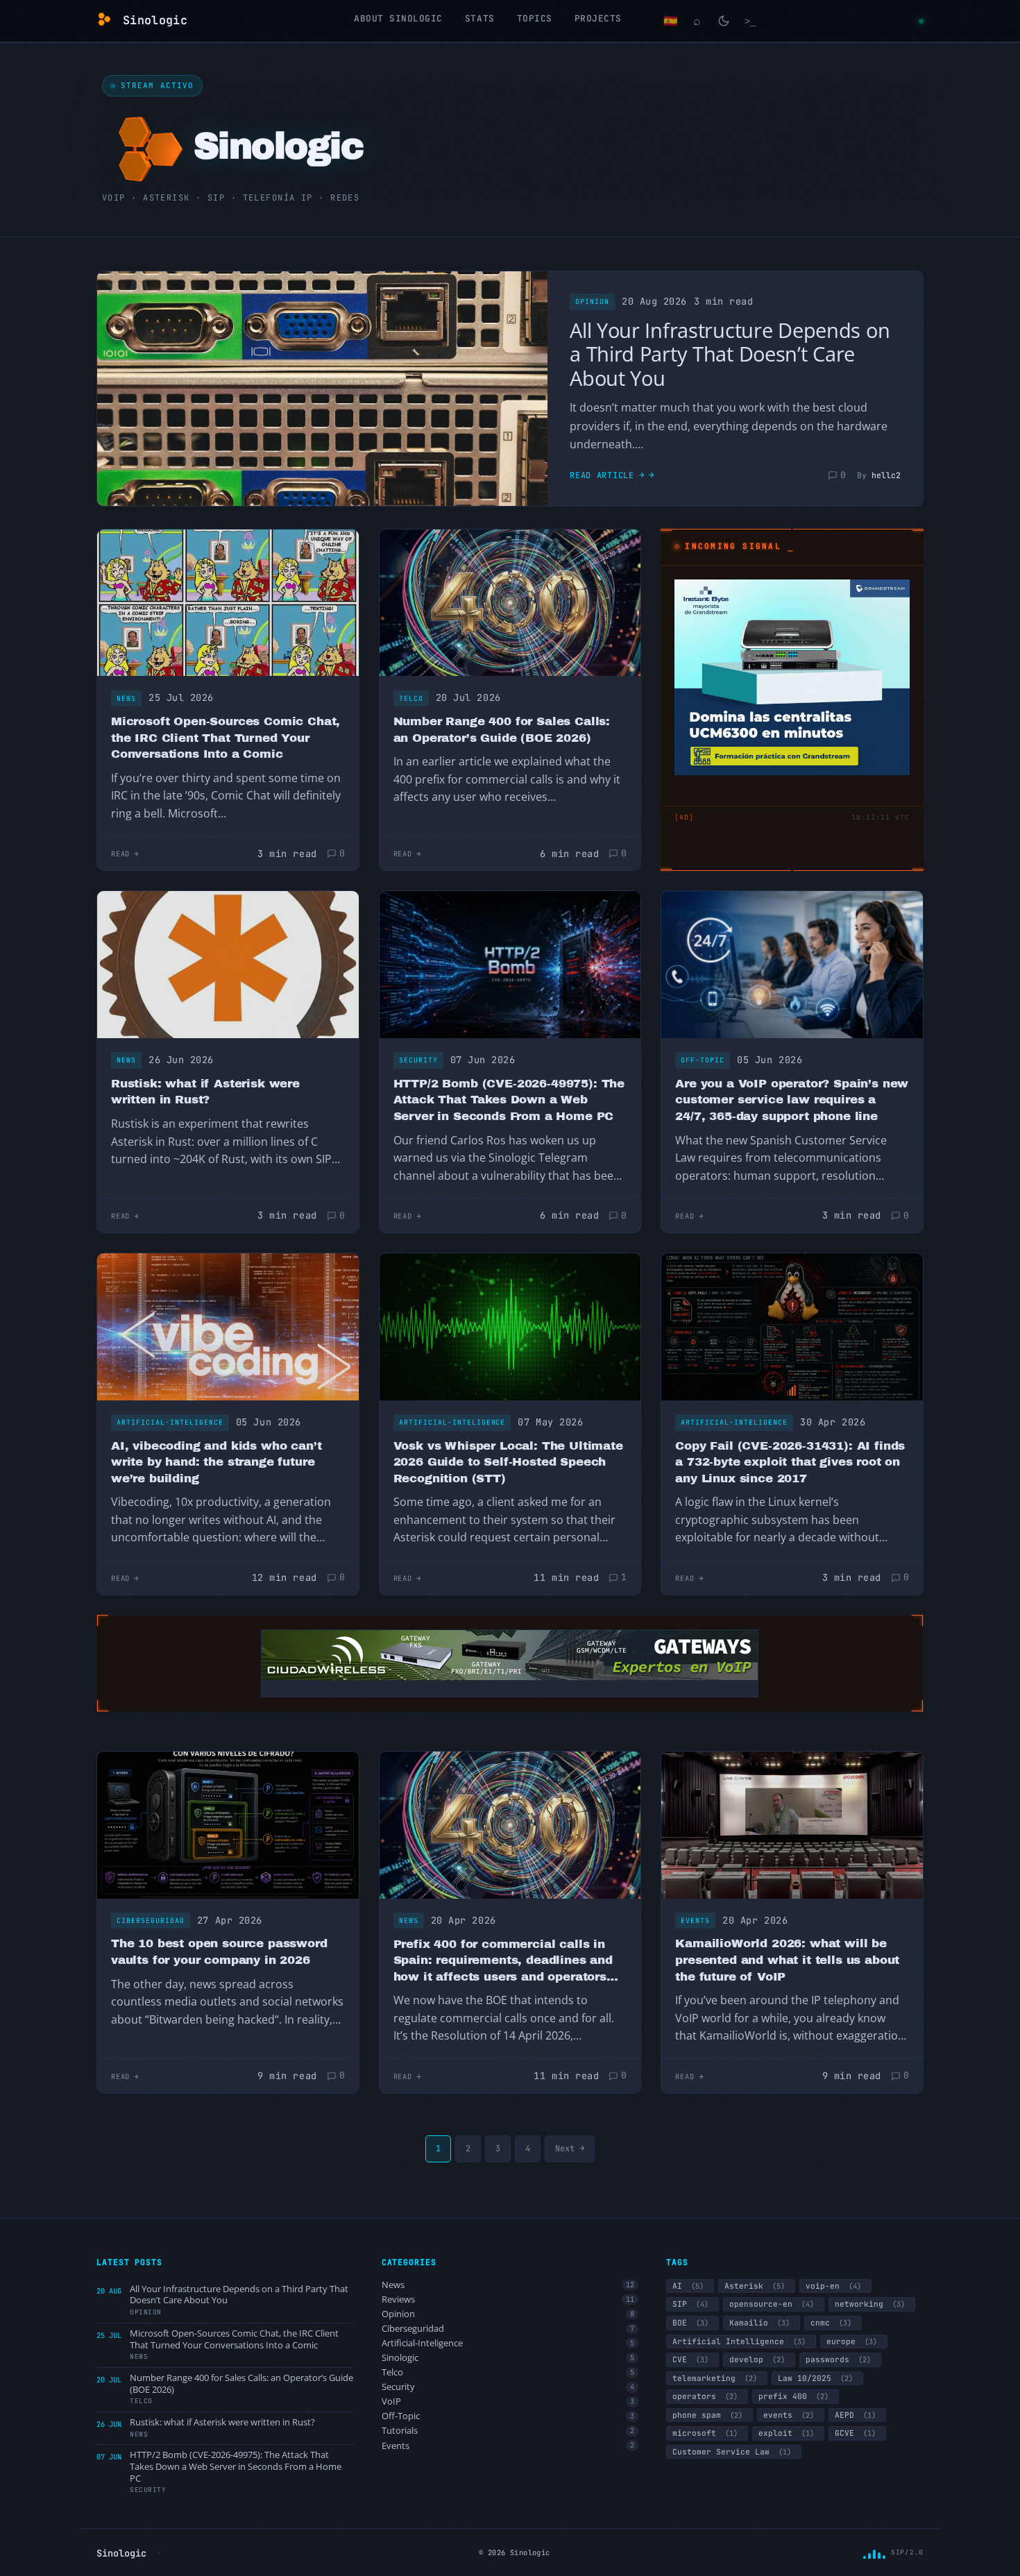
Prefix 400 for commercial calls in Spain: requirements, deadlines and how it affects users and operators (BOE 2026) (503, 1961)
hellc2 (886, 475)
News (126, 698)
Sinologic (508, 2358)
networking (870, 2304)
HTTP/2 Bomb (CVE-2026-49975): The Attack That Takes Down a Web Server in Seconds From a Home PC (509, 1100)
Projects (598, 18)
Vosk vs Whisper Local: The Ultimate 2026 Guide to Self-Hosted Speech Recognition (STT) (508, 1462)
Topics (535, 18)
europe (852, 2341)
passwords (838, 2359)
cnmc (831, 2323)
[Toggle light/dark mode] (724, 21)
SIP (690, 2304)
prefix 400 (793, 2396)
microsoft (705, 2433)
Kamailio (759, 2323)
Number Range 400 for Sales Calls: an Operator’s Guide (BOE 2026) (502, 730)
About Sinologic (398, 18)
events (789, 2415)
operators (705, 2396)
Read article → (607, 475)
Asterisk (755, 2286)
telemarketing (715, 2378)
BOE (690, 2323)
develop (757, 2359)
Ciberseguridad (151, 1921)
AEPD (855, 2415)
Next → (570, 2149)
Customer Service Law (732, 2452)
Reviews (508, 2299)
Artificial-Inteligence (170, 1422)
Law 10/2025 (815, 2378)
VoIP (508, 2401)
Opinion (592, 302)
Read (120, 854)
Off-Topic (703, 1060)
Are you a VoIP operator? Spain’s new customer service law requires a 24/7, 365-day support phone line (792, 1100)
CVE (690, 2359)
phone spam (707, 2415)
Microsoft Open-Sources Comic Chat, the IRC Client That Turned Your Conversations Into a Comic (226, 738)
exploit (786, 2433)
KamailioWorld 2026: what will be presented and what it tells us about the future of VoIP (787, 1960)
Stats (480, 18)
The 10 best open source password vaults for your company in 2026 (219, 1952)
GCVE (855, 2433)
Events (695, 1921)
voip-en (833, 2286)
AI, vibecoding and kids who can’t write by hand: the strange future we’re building (216, 1462)
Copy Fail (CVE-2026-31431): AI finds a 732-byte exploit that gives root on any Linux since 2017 (790, 1462)
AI (688, 2286)
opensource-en (772, 2304)
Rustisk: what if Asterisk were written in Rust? (205, 1092)
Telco (411, 698)
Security (418, 1060)
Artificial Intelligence (739, 2341)
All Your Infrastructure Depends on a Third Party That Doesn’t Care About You (730, 354)
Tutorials (508, 2431)
